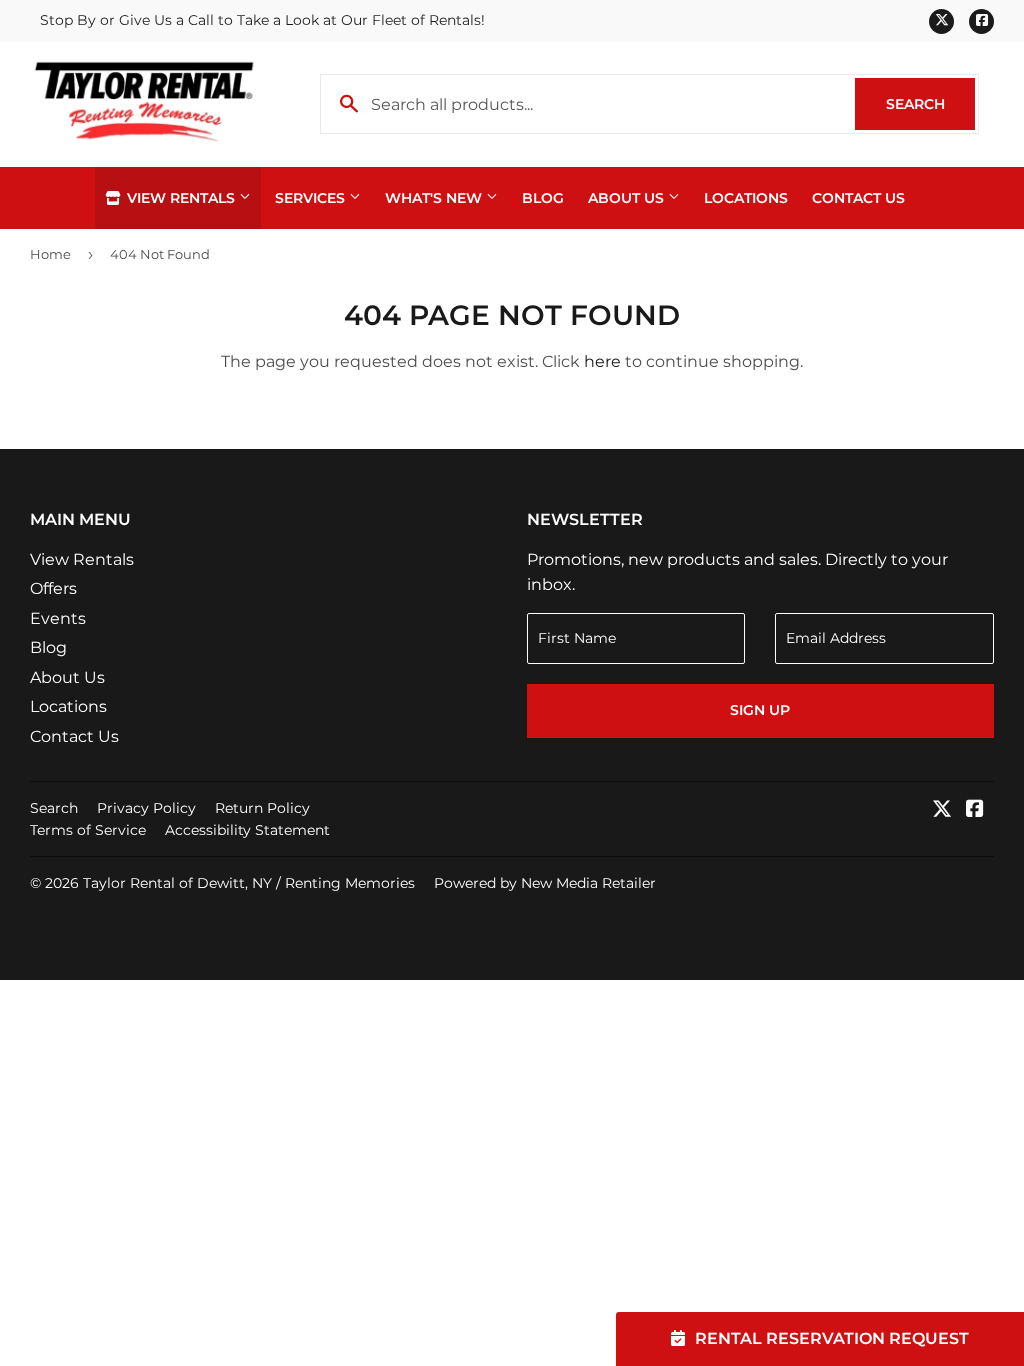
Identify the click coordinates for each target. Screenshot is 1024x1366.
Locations (746, 198)
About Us (628, 198)
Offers (53, 588)
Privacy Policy (146, 808)
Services (312, 198)
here (602, 361)
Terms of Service (88, 830)
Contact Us (858, 198)
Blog (543, 198)
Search (930, 104)
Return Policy (262, 808)
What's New (435, 198)
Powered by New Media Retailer (545, 883)
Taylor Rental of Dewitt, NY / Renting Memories (249, 883)
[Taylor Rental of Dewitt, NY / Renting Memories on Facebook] (975, 810)
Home (50, 254)
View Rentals (181, 198)
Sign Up (760, 710)
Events (58, 618)
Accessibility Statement (247, 830)
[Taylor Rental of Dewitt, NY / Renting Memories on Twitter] (942, 810)
